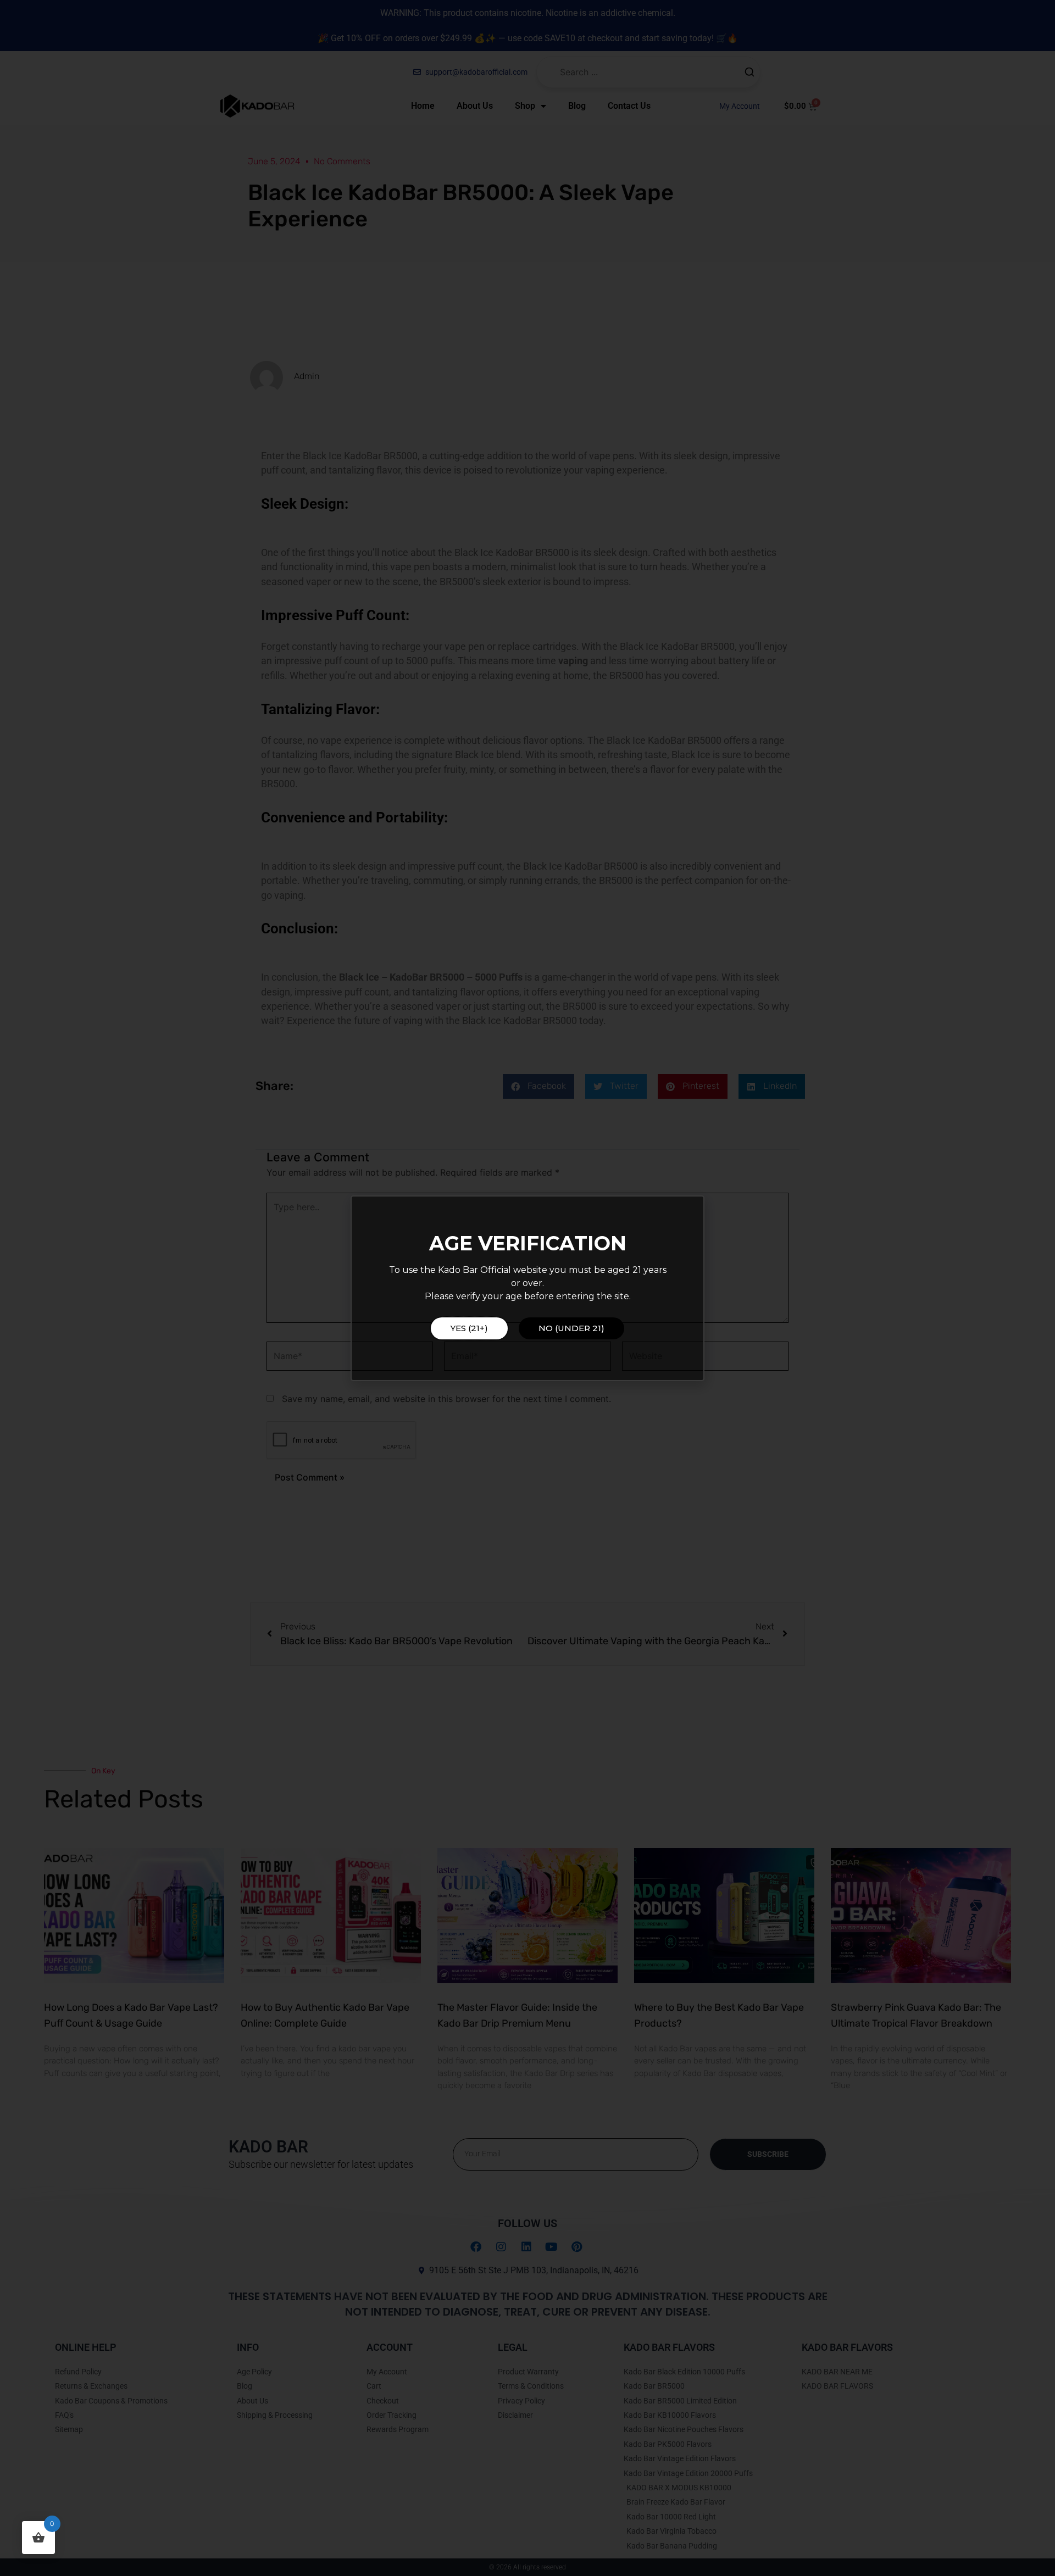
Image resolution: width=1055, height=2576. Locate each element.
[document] (527, 1288)
